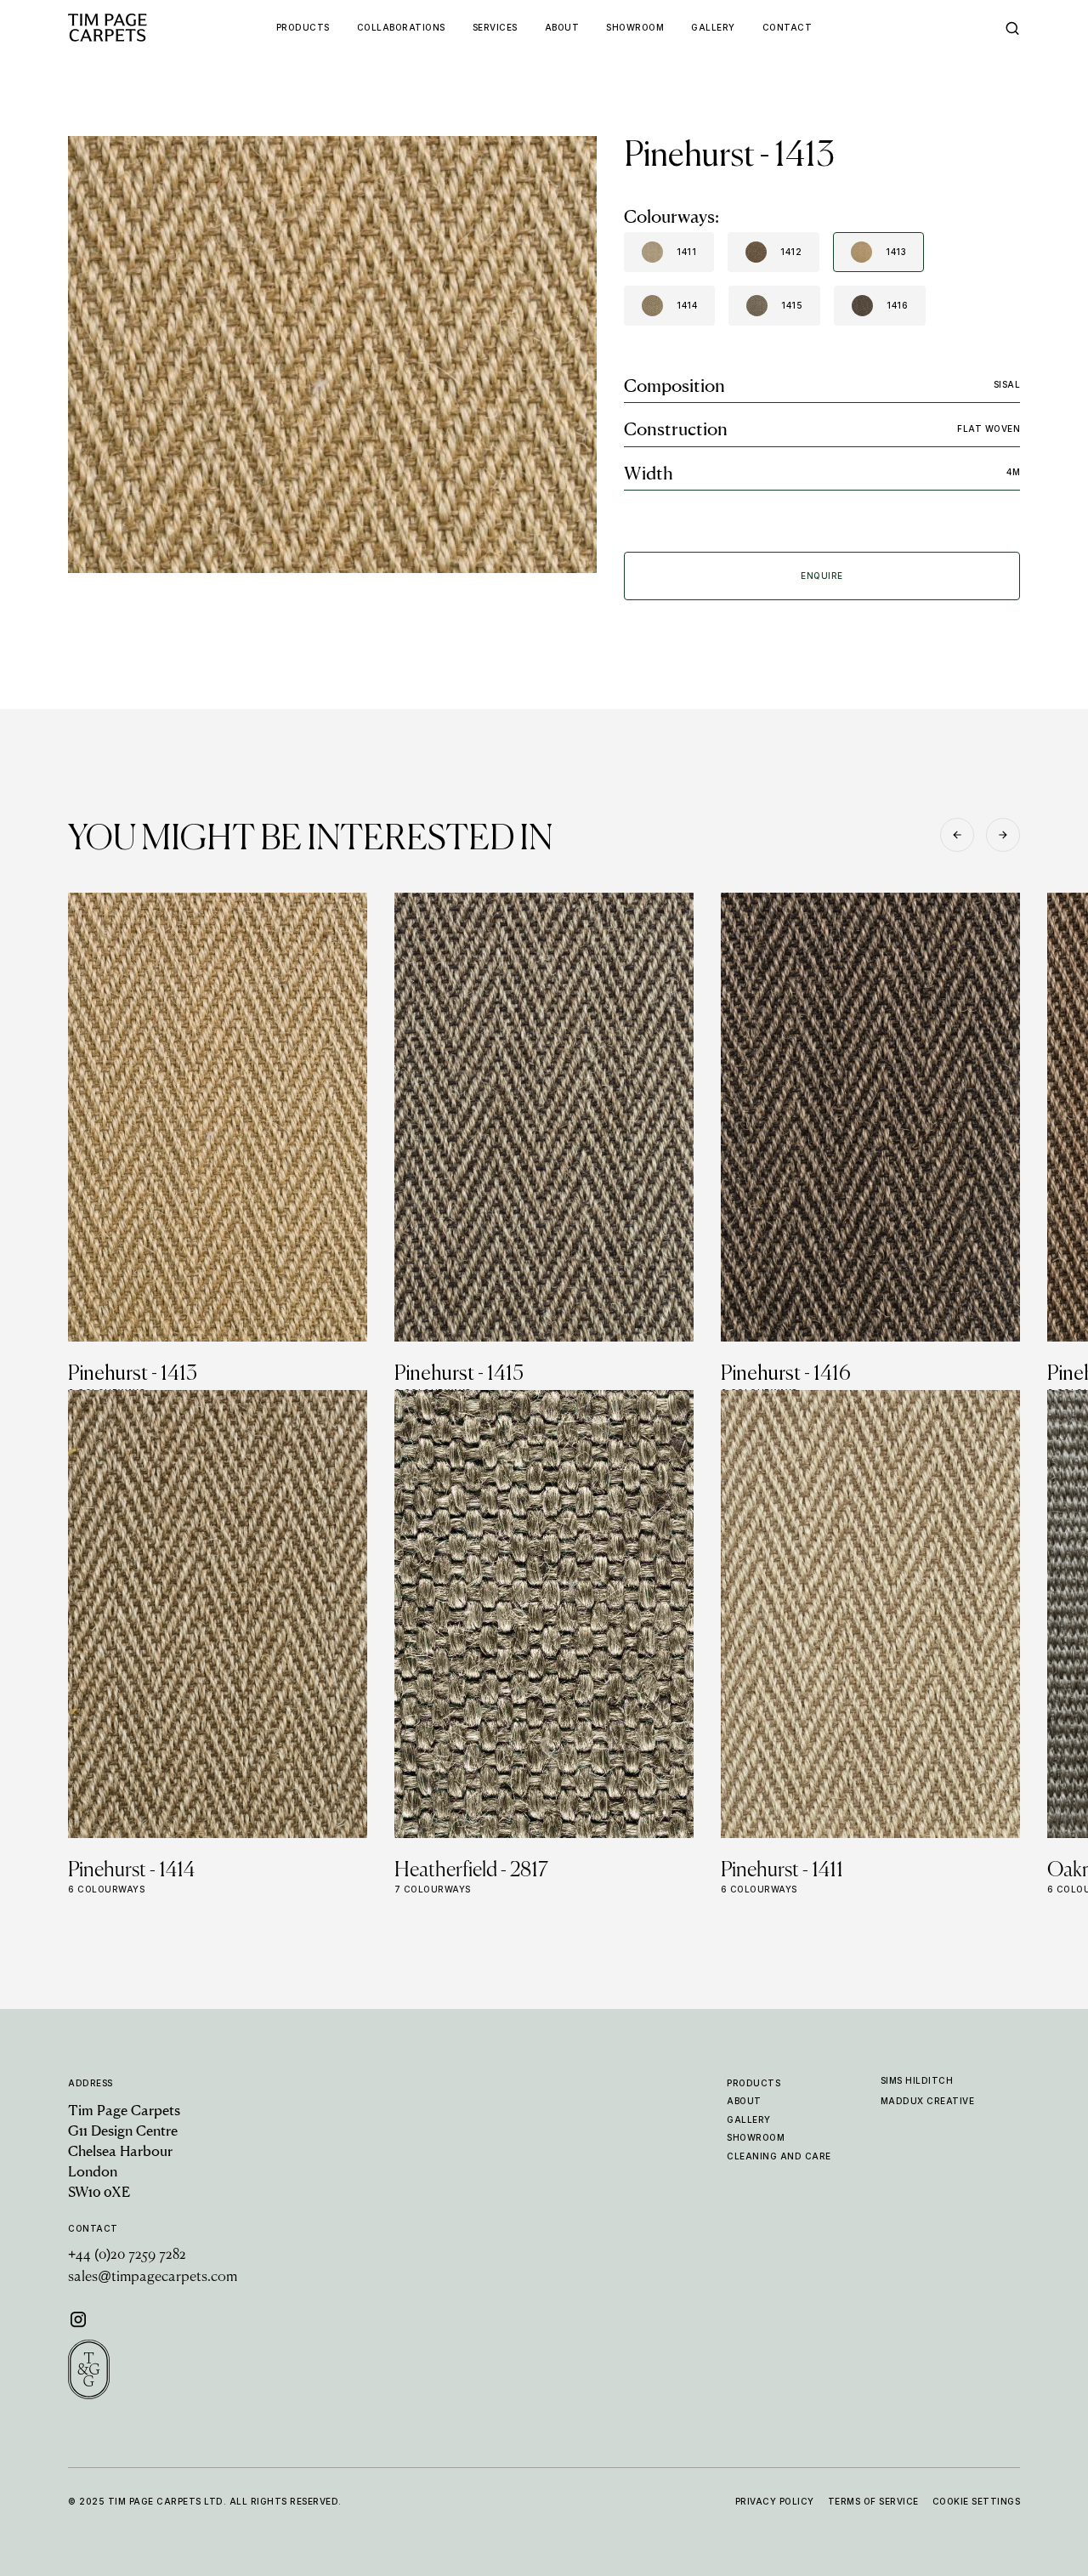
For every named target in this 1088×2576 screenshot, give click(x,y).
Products (754, 2083)
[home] (139, 28)
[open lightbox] (332, 355)
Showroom (756, 2137)
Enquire (822, 576)
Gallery (749, 2119)
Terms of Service (873, 2501)
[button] (957, 835)
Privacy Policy (775, 2501)
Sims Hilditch (917, 2080)
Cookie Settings (977, 2501)
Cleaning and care (779, 2156)
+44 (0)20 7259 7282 (127, 2255)
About (744, 2101)
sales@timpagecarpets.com (153, 2278)
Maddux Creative (928, 2101)
